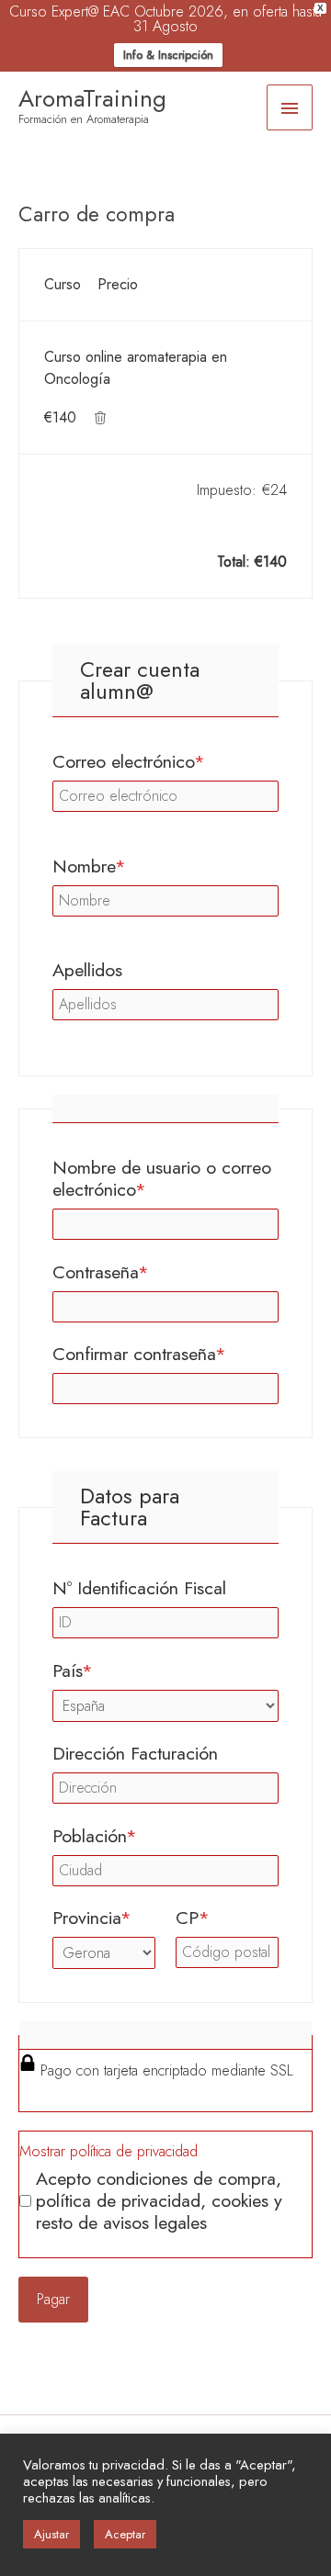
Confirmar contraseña (165, 1354)
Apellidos (87, 970)
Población (133, 1836)
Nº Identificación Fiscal (139, 1588)
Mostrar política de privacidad (108, 2151)
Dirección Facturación (135, 1753)
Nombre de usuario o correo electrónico (162, 1178)
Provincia (104, 1918)
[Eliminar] (100, 418)
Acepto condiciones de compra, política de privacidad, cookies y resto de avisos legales (159, 2200)
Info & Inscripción (168, 55)
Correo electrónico (165, 761)
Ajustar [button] (51, 2534)
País (111, 1670)
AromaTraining (92, 98)
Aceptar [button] (125, 2534)
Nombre (128, 866)
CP (227, 1918)
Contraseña (139, 1272)
